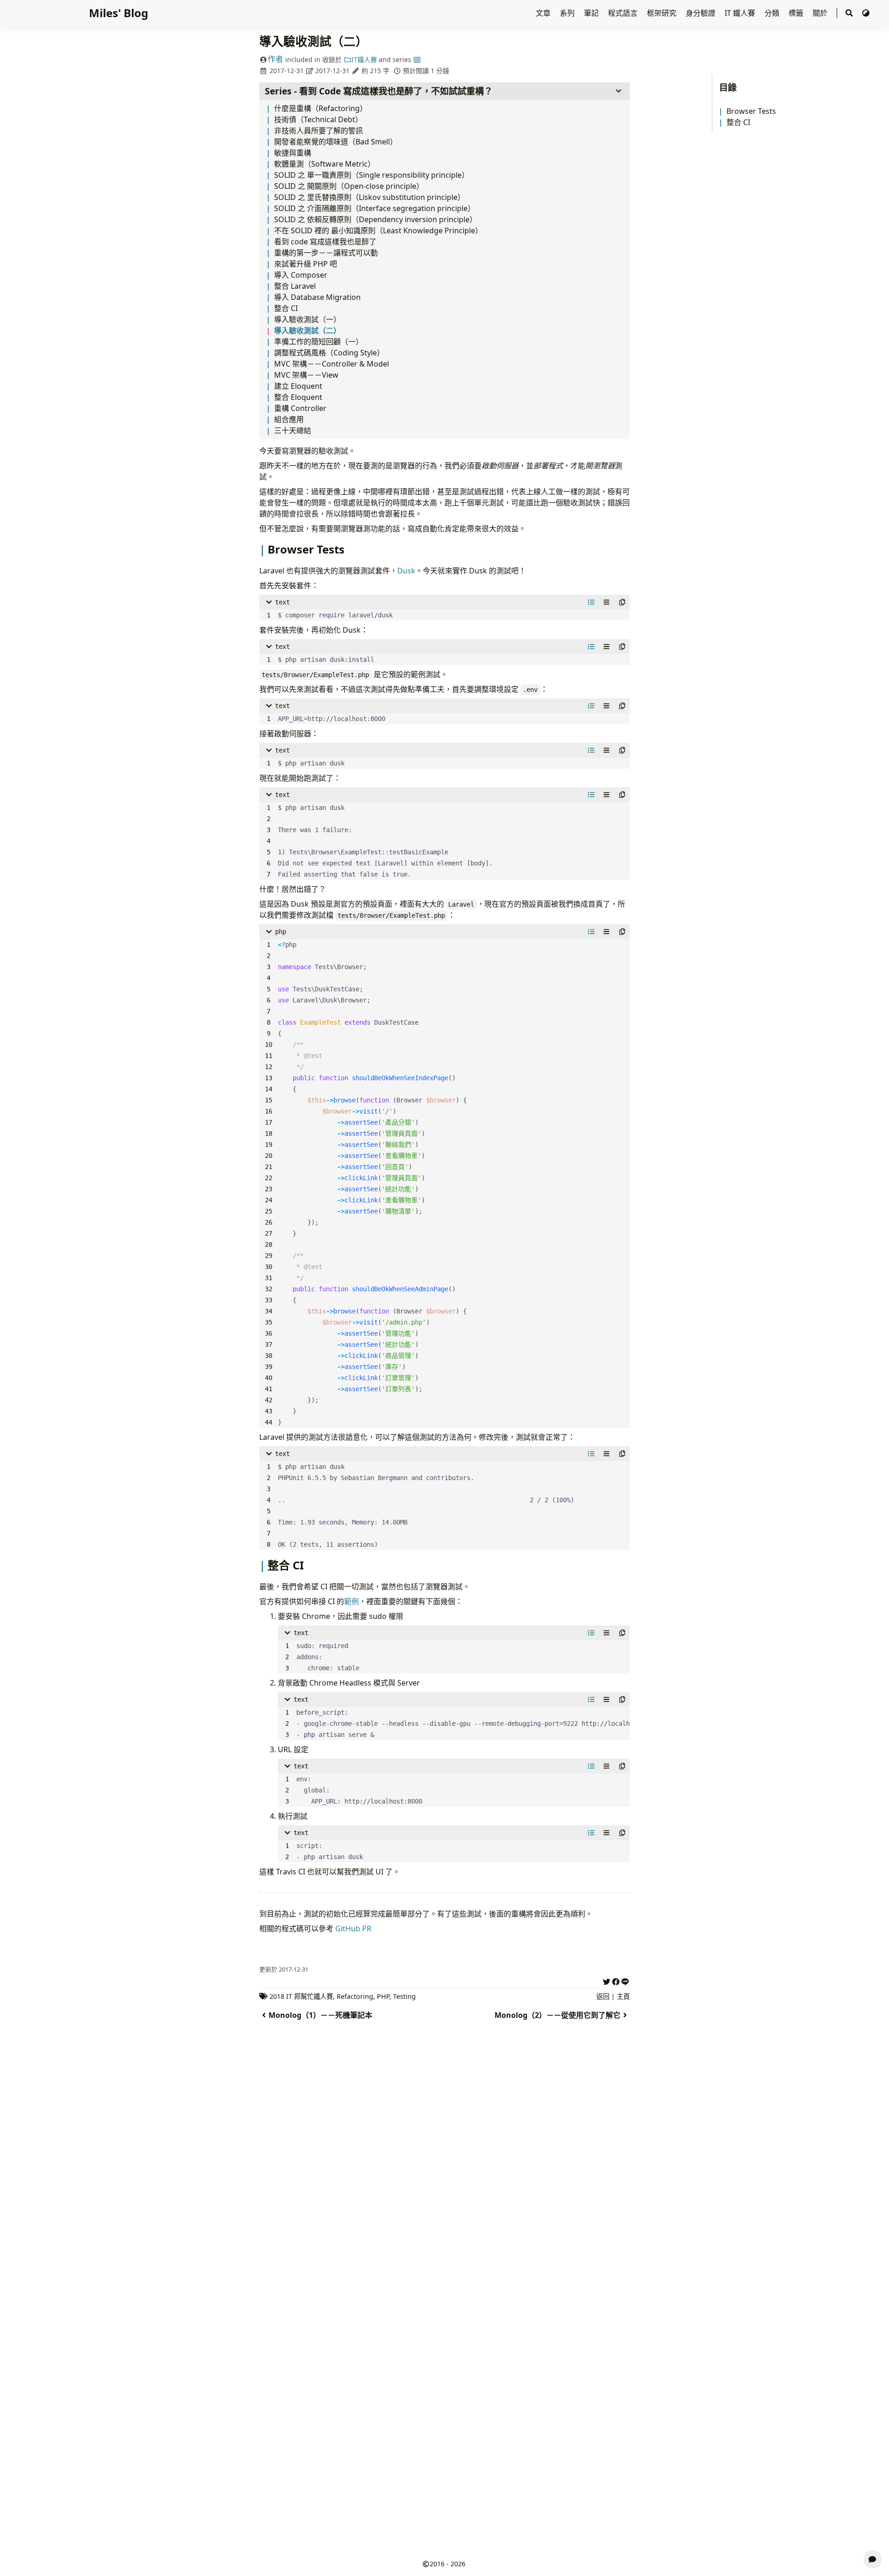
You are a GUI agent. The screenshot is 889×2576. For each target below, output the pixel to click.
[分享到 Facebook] (616, 1980)
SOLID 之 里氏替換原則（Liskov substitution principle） (369, 197)
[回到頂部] (873, 2537)
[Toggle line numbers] (591, 602)
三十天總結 (293, 430)
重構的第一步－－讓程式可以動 (326, 253)
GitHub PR (353, 1929)
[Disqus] (444, 2184)
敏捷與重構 (293, 153)
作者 (275, 59)
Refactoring (355, 1996)
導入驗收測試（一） (307, 319)
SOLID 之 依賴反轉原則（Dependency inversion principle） (376, 219)
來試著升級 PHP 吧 (306, 264)
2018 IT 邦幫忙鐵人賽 (301, 1996)
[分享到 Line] (625, 1980)
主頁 (623, 1996)
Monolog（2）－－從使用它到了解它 (557, 2015)
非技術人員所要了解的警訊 (319, 131)
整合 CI (738, 122)
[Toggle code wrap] (607, 602)
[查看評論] (873, 2559)
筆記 (592, 13)
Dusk (406, 571)
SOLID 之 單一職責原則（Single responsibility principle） (372, 175)
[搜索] (849, 13)
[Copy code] (622, 602)
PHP (383, 1996)
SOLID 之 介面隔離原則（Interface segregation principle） (375, 208)
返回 (603, 1996)
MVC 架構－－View (306, 375)
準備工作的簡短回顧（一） (319, 342)
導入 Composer (301, 275)
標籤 (797, 13)
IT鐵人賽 (364, 59)
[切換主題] (866, 13)
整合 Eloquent (298, 397)
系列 (568, 13)
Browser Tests (751, 111)
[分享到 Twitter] (607, 1980)
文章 (544, 13)
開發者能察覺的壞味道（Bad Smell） (336, 142)
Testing (404, 1996)
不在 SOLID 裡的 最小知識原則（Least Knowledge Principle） (378, 230)
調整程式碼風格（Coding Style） (329, 353)
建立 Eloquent (298, 386)
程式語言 (624, 13)
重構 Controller (300, 408)
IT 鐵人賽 (741, 13)
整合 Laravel (295, 286)
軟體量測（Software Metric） (325, 164)
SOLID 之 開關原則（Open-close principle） (349, 186)
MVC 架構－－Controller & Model (332, 364)
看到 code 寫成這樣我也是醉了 (325, 242)
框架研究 (663, 13)
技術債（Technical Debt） (318, 119)
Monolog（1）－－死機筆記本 (320, 2015)
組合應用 (289, 419)
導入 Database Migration (317, 297)
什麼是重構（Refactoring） (321, 108)
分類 (773, 13)
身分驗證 (701, 13)
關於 (821, 13)
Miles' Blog (119, 13)
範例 (351, 1601)
